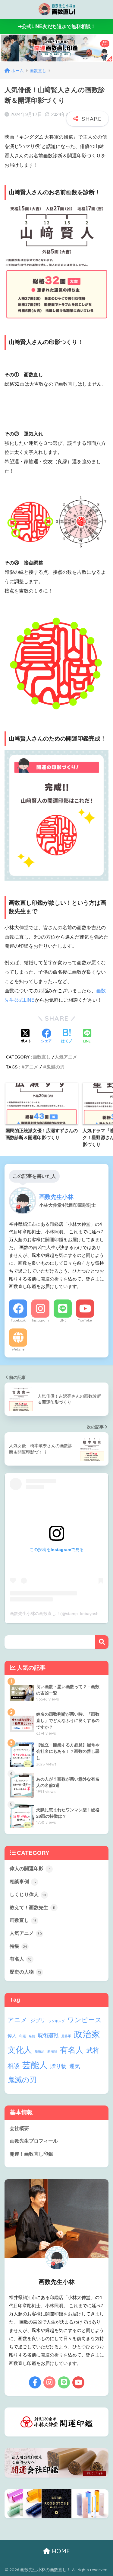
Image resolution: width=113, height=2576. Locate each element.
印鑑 (23, 2036)
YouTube (85, 1320)
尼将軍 (66, 2036)
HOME (60, 2551)
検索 (102, 1642)
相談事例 (23, 1882)
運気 (75, 2066)
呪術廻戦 (48, 2036)
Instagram (40, 1320)
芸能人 (35, 2065)
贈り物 (58, 2066)
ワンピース (85, 2020)
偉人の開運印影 (30, 1869)
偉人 (12, 2036)
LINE (63, 1320)
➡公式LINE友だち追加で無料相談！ (57, 26)
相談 (14, 2066)
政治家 (87, 2034)
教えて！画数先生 (32, 1908)
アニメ (31, 1067)
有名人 (21, 1959)
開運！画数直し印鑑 (31, 2154)
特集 (18, 1946)
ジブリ (38, 2020)
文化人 (20, 2050)
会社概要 (19, 2128)
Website (18, 1349)
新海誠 (52, 2051)
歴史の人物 (25, 1972)
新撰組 (40, 2051)
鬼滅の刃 (55, 1067)
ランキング (56, 2021)
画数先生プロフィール (34, 2141)
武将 (93, 2050)
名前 (32, 2036)
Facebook (18, 1320)
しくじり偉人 (28, 1895)
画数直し (42, 1057)
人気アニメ (66, 1057)
